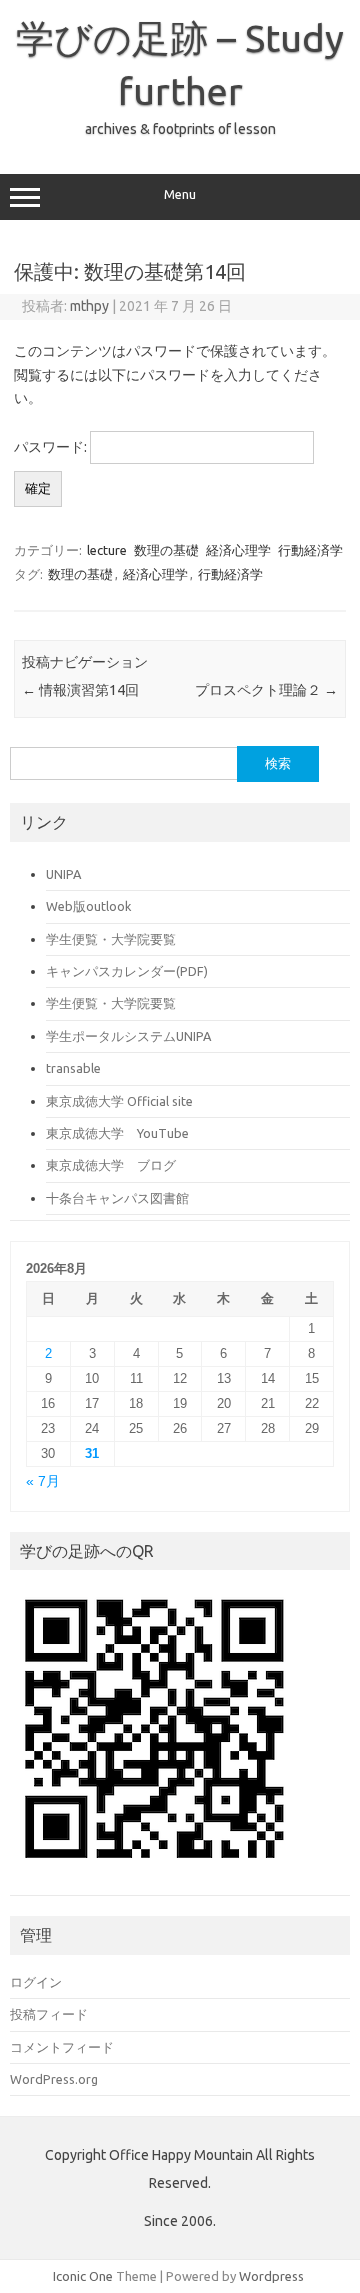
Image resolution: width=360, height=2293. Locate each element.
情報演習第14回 (80, 690)
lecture (107, 550)
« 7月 (43, 1481)
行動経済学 (310, 550)
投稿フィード (49, 2014)
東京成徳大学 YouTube (117, 1133)
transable (73, 1068)
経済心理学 (238, 550)
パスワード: (52, 447)
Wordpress (271, 2276)
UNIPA (63, 874)
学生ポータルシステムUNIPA (128, 1036)
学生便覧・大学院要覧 (111, 939)
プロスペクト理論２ (266, 690)
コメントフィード (62, 2047)
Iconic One (83, 2276)
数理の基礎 (166, 550)
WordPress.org (54, 2079)
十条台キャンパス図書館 (117, 1198)
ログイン (36, 1982)
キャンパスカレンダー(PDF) (127, 971)
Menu (180, 194)
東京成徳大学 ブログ (111, 1165)
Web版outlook (88, 906)
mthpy (89, 306)
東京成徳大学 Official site (119, 1101)
